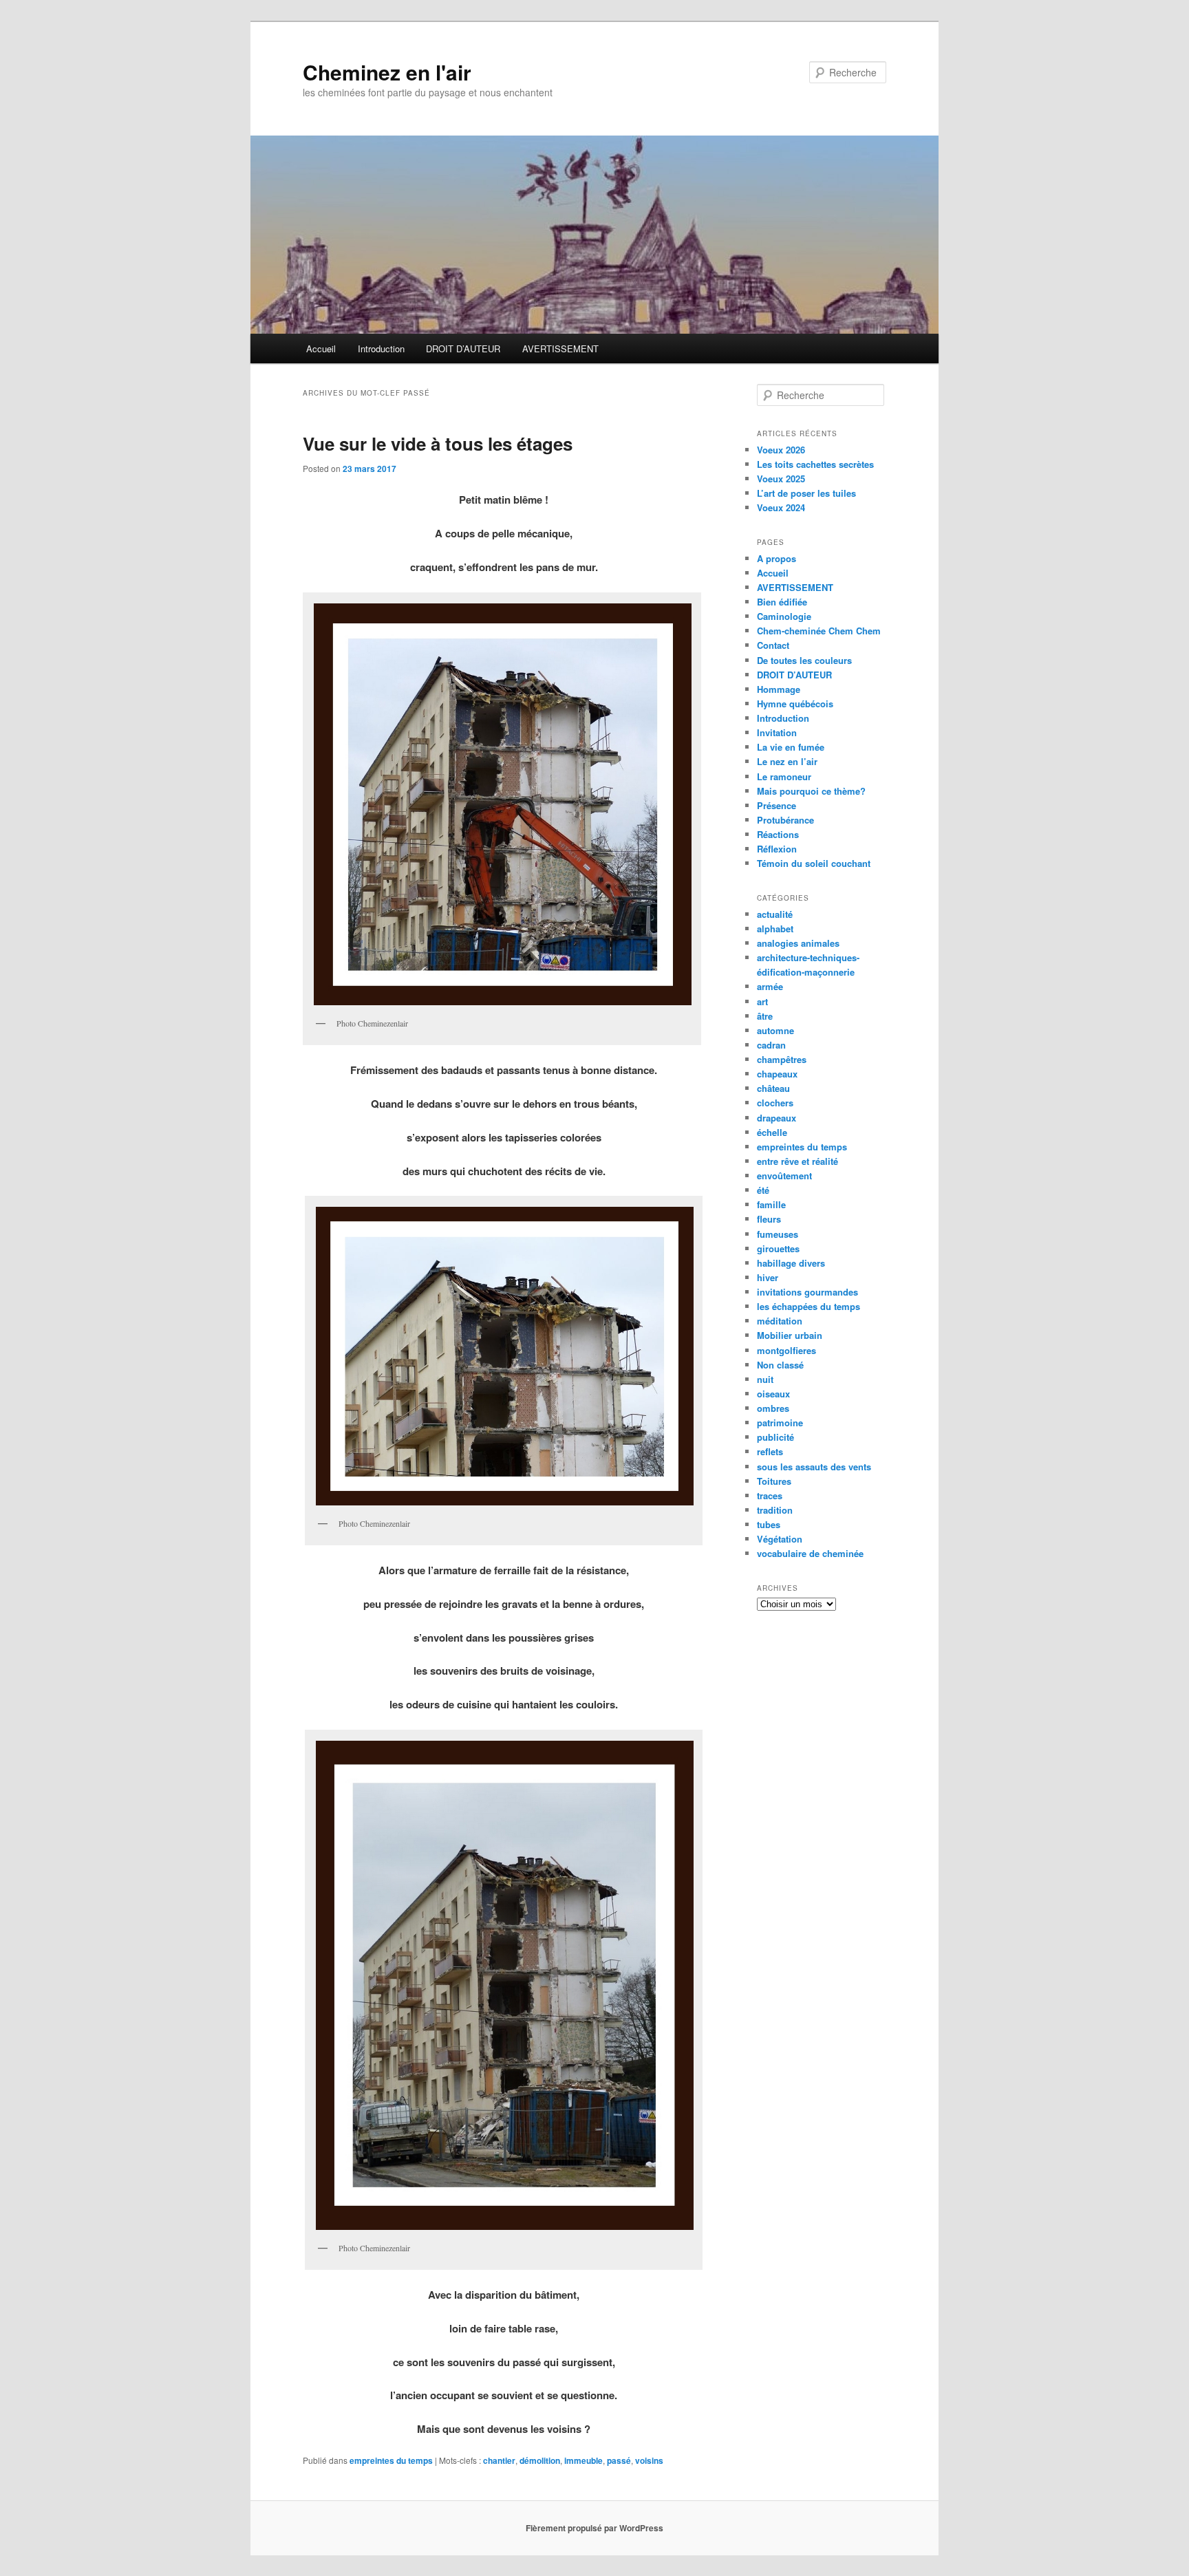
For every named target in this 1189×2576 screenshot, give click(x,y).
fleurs (769, 1219)
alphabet (775, 929)
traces (770, 1495)
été (763, 1190)
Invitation (777, 732)
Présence (776, 805)
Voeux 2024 (781, 507)
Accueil (321, 348)
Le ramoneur (784, 776)
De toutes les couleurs (804, 660)
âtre (765, 1016)
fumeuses (778, 1234)
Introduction (381, 348)
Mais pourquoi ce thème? (811, 791)
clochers (775, 1103)
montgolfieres (786, 1350)
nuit (765, 1379)
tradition (775, 1510)
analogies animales (798, 943)
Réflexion (777, 849)
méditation (780, 1321)
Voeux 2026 (781, 450)
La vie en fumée (791, 747)
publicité (775, 1437)
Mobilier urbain (790, 1335)
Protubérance (785, 820)
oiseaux (773, 1394)
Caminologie (784, 616)
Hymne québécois (795, 704)
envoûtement (784, 1176)
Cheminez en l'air (387, 72)
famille (771, 1204)
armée (770, 986)
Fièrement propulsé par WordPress (594, 2528)
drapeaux (776, 1118)
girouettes (778, 1248)
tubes (769, 1524)
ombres (773, 1408)
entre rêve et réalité (797, 1161)
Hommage (779, 689)
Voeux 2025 (781, 479)
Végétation (780, 1539)
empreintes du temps (391, 2460)
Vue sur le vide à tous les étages (438, 443)
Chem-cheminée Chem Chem (819, 631)
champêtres (782, 1059)
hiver (768, 1277)
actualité (775, 914)
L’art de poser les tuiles (806, 493)
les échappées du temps (808, 1306)
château (773, 1088)
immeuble (583, 2460)
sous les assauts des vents (814, 1467)
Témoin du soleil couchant (814, 863)
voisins (649, 2460)
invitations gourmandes (807, 1292)
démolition (540, 2460)
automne (775, 1030)
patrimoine (780, 1423)
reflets (770, 1451)
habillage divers (791, 1263)
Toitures (774, 1481)
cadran (771, 1045)
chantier (499, 2460)
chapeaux (777, 1074)
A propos (776, 558)
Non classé (780, 1365)
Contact (773, 645)
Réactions (778, 834)
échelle (772, 1132)
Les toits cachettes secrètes (815, 464)
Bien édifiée (782, 602)
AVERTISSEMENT (560, 348)
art (762, 1001)
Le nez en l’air (787, 761)
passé (619, 2460)
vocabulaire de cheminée (810, 1553)
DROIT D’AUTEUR (463, 348)
